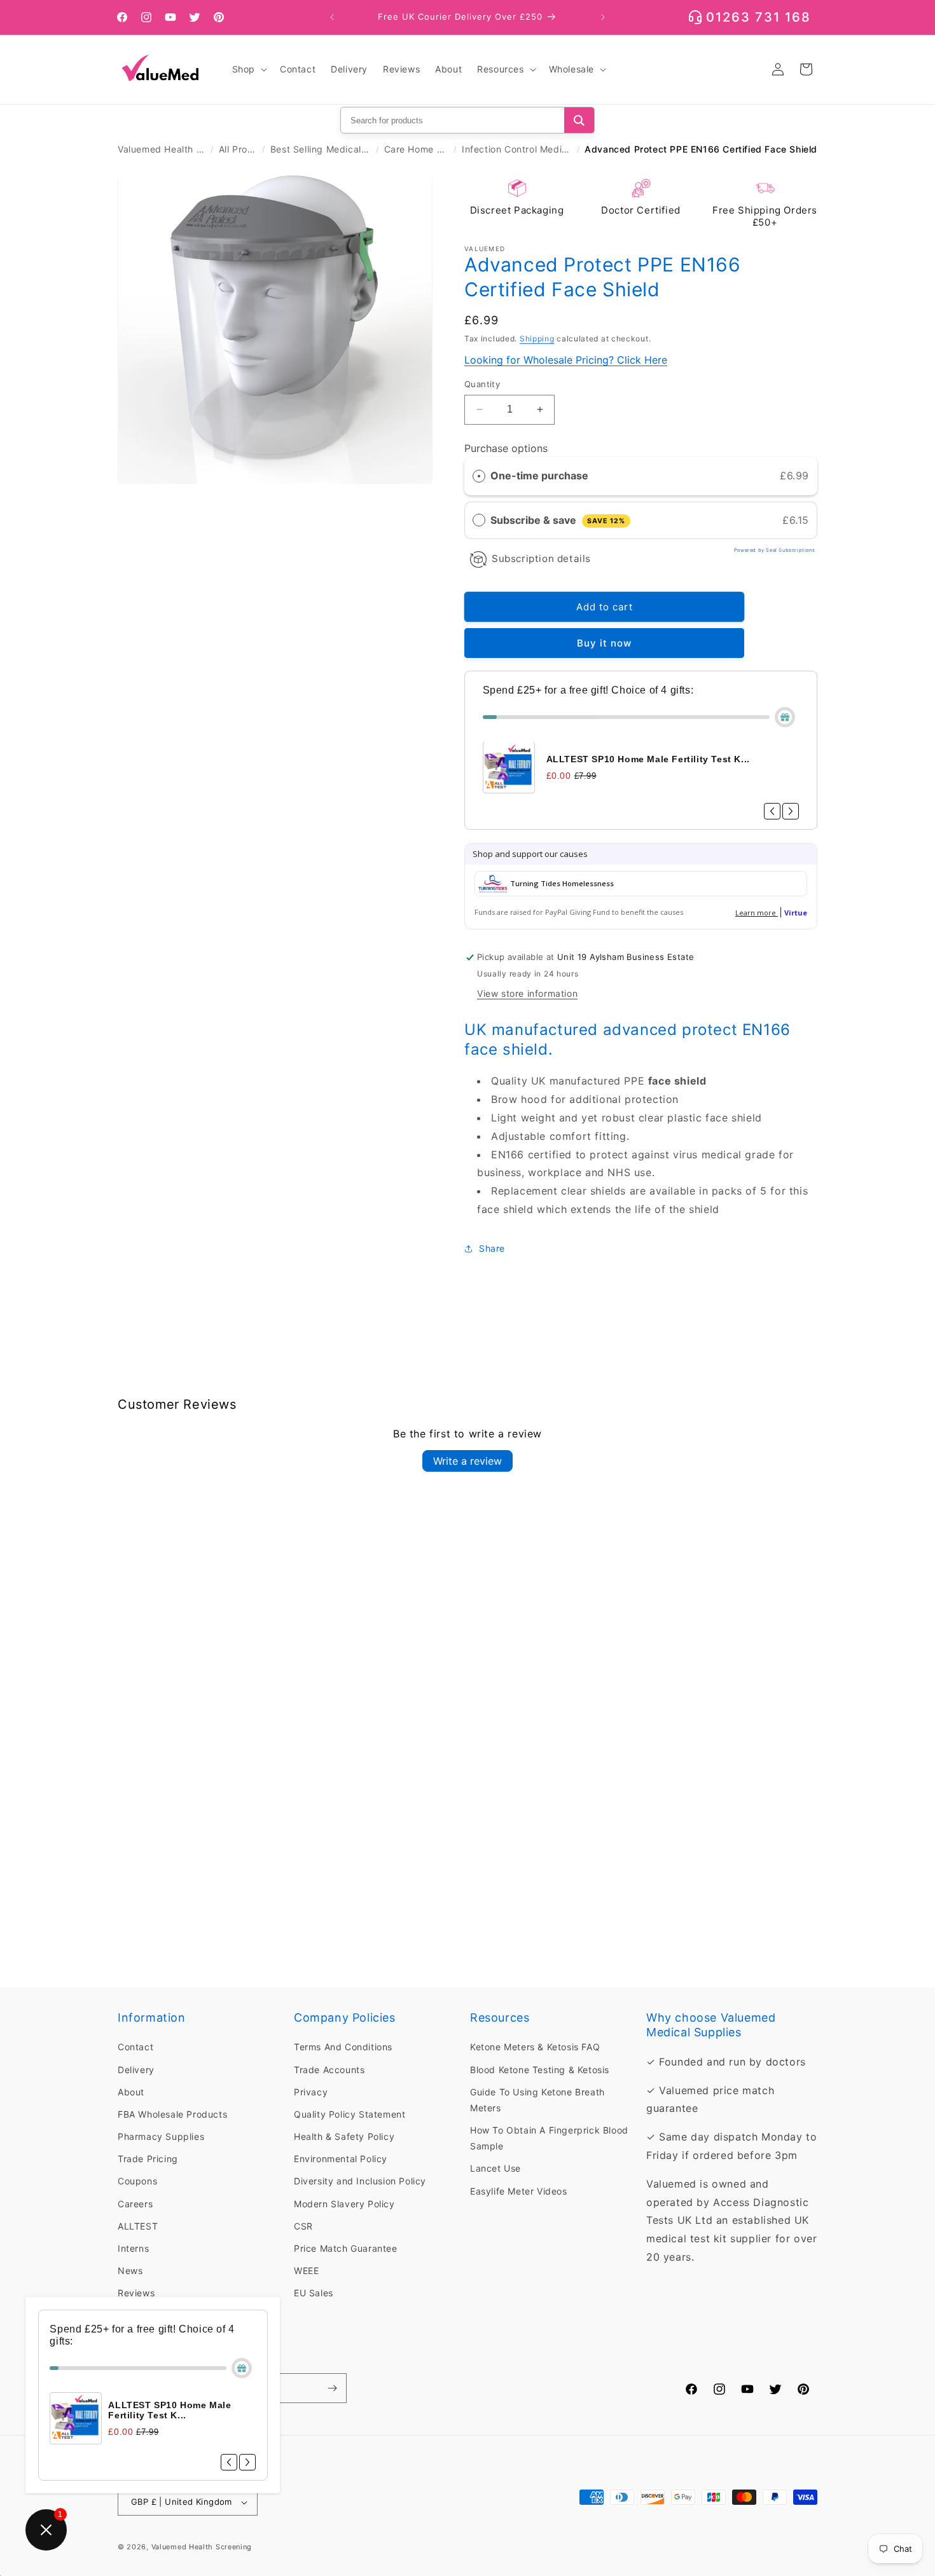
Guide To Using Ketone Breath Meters (537, 2100)
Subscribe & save (558, 520)
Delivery (136, 2069)
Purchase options (506, 449)
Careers (135, 2204)
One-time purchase (539, 476)
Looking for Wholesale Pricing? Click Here (566, 360)
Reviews (136, 2293)
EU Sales (314, 2293)
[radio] (479, 476)
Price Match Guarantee (346, 2248)
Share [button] (492, 1249)
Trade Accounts (329, 2069)
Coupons (137, 2181)
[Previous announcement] (332, 17)
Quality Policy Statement (350, 2114)
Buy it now (604, 644)
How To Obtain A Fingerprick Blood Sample (549, 2138)
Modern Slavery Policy (344, 2204)
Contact (135, 2047)
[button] (248, 69)
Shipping (537, 339)
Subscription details (541, 558)
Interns (133, 2248)
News (130, 2271)
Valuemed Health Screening (162, 149)
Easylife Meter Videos (519, 2191)
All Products (238, 149)
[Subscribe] (332, 2388)
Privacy (311, 2092)
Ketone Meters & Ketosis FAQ (535, 2047)
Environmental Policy (341, 2159)
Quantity (482, 384)
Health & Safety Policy (344, 2136)
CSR (303, 2226)
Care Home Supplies (417, 149)
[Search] (579, 120)
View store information (527, 993)
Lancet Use (495, 2168)
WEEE (306, 2271)
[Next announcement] (603, 17)
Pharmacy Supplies (161, 2136)
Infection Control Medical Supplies (517, 149)
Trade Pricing (148, 2159)
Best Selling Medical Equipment (321, 149)
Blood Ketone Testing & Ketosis (540, 2069)
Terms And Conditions (343, 2047)
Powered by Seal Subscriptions (774, 550)
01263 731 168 (758, 17)
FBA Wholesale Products (172, 2114)
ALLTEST (138, 2226)
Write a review (468, 1461)
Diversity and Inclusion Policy (360, 2181)
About (131, 2092)
